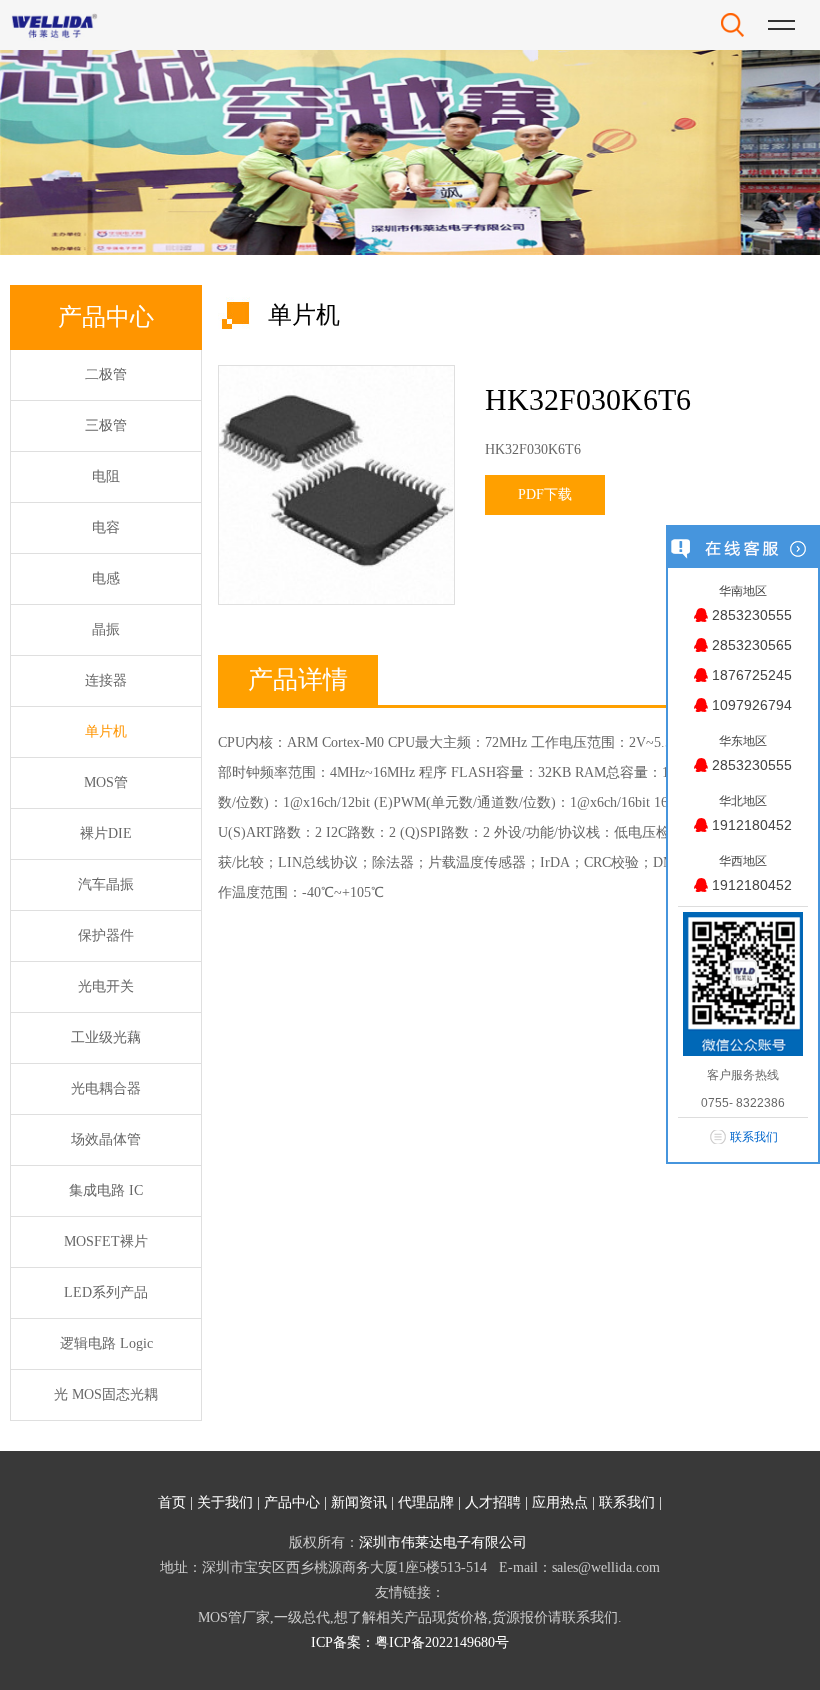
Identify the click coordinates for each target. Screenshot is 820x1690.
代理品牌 (426, 1502)
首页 (172, 1502)
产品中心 (292, 1502)
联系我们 (627, 1502)
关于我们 (225, 1502)
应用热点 (560, 1502)
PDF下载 (545, 494)
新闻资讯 (359, 1502)
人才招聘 (493, 1502)
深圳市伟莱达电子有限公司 (443, 1542)
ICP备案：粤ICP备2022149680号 (410, 1642)
